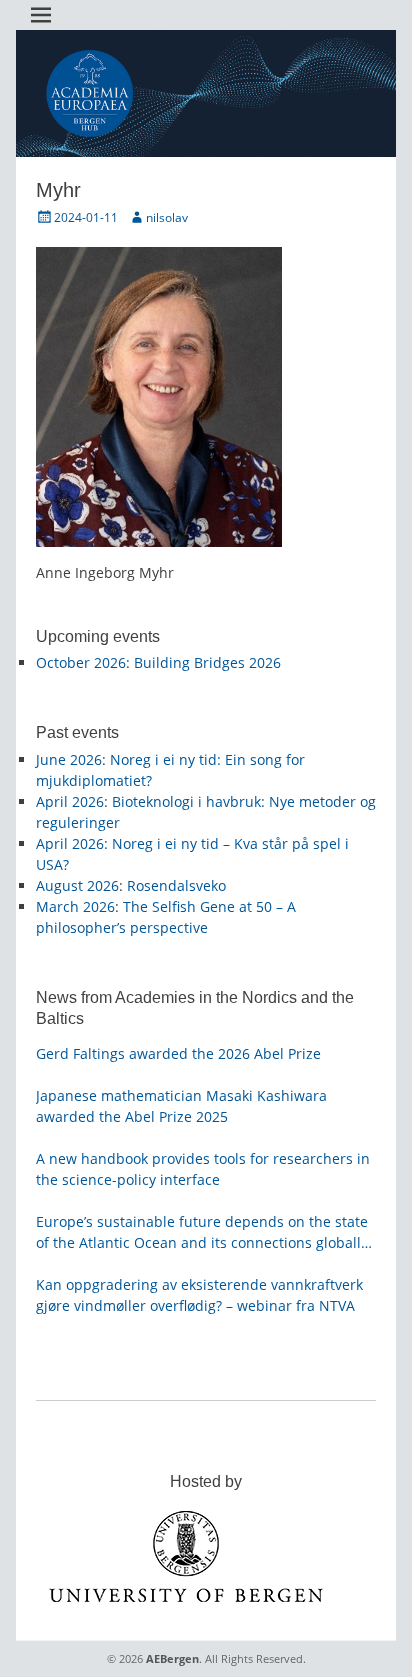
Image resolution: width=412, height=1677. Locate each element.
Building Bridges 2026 (207, 662)
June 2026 (69, 759)
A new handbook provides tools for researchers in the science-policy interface (203, 1169)
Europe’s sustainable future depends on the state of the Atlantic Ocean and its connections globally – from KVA (202, 1232)
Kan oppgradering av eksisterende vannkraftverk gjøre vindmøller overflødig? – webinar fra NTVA (199, 1295)
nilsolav (167, 217)
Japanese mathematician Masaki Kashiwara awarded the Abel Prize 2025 (181, 1106)
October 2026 (81, 662)
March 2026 (75, 906)
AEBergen (172, 1658)
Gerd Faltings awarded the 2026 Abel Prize (178, 1053)
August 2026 (77, 885)
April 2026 (70, 801)
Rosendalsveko (176, 885)
